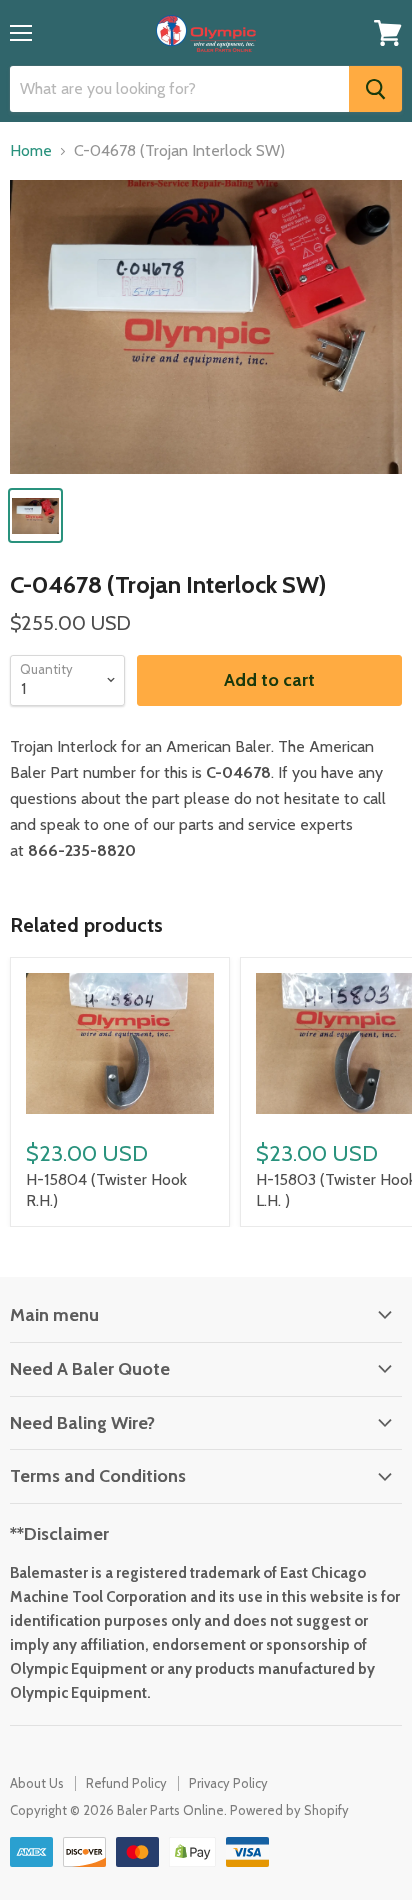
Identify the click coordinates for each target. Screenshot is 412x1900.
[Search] (375, 89)
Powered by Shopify (289, 1810)
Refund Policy (126, 1783)
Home (31, 151)
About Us (37, 1783)
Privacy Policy (228, 1783)
